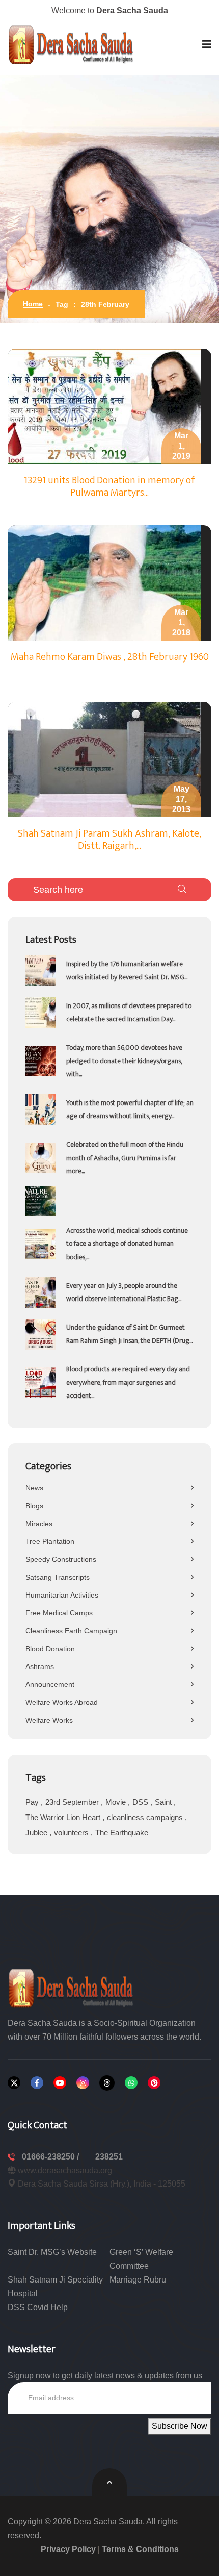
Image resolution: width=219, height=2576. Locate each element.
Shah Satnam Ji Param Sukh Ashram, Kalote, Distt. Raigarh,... (109, 840)
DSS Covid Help (38, 2307)
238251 (109, 2157)
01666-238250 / (51, 2157)
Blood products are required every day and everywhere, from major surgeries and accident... (128, 1382)
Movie (117, 1802)
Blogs (34, 1506)
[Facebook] (37, 2083)
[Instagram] (83, 2083)
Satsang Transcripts (58, 1577)
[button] (207, 44)
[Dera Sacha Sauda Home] (71, 44)
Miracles (39, 1524)
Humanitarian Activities (62, 1595)
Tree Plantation (50, 1541)
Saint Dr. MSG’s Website (52, 2252)
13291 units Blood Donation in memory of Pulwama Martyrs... (109, 486)
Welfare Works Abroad (62, 1702)
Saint (164, 1802)
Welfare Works (49, 1720)
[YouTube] (60, 2083)
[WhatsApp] (131, 2083)
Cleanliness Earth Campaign (71, 1631)
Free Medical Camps (59, 1613)
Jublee (37, 1833)
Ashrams (40, 1666)
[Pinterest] (154, 2083)
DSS (141, 1802)
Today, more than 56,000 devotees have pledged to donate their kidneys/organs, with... (124, 1061)
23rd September (73, 1802)
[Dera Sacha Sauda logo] (71, 1987)
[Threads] (107, 2083)
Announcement (50, 1684)
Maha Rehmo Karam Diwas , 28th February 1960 (110, 657)
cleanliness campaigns (146, 1817)
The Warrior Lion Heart (64, 1817)
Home (33, 304)
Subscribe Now (180, 2426)
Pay (33, 1802)
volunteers (72, 1833)
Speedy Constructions (61, 1559)
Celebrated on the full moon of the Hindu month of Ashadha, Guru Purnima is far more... (125, 1158)
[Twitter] (14, 2083)
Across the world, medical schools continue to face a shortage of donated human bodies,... (127, 1244)
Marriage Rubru (138, 2280)
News (34, 1488)
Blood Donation (50, 1649)
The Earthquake (122, 1833)
